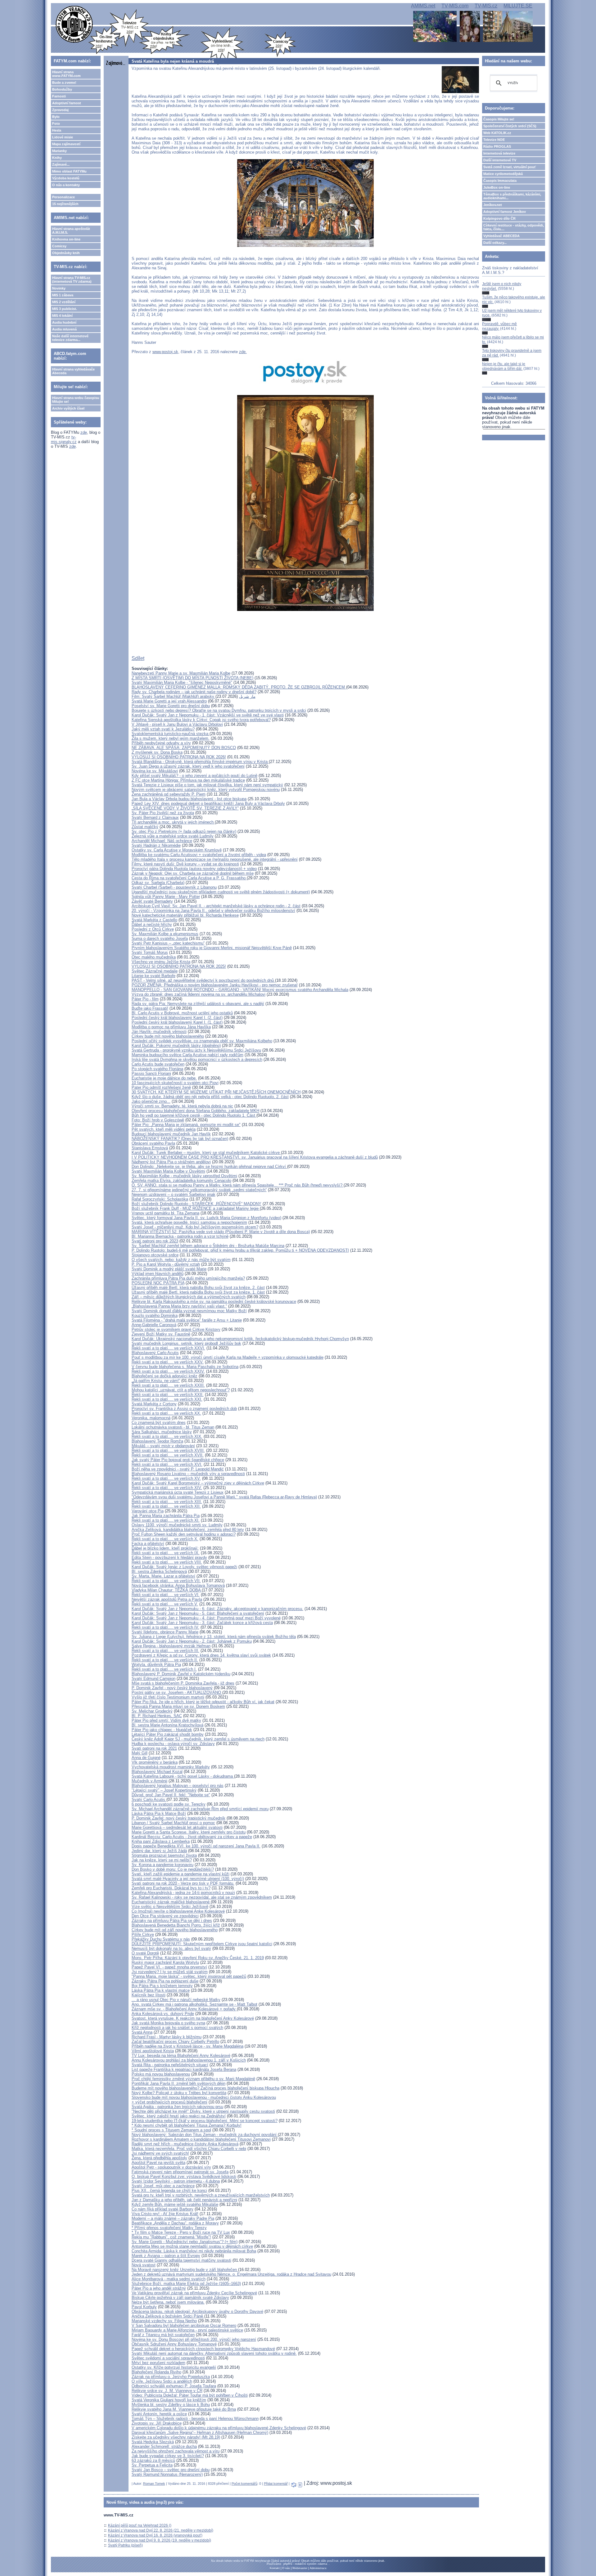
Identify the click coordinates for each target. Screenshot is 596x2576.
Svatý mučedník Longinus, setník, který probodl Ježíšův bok (186, 1343)
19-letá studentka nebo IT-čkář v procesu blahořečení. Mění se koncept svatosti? (205, 2121)
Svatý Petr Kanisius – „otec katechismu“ (168, 943)
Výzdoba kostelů (66, 178)
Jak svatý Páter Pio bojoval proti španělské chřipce (178, 1460)
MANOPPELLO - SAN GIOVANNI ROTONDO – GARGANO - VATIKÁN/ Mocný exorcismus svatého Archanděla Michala (240, 990)
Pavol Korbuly (144, 2307)
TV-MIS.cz (486, 6)
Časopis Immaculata (500, 181)
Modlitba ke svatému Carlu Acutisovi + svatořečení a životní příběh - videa (199, 855)
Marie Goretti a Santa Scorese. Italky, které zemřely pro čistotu (189, 1832)
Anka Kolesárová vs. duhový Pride (163, 2014)
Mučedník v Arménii (149, 1781)
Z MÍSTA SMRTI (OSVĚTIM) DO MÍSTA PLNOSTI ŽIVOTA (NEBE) (192, 678)
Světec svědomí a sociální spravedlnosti (168, 2358)
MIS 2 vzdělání (64, 302)
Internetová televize (499, 153)
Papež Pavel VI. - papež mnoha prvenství (169, 1967)
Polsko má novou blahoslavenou (161, 2074)
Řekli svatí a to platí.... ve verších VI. (166, 1595)
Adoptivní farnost (67, 103)
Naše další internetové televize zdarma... (70, 338)
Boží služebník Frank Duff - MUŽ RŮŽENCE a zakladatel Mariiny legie (196, 1208)
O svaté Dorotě (145, 1953)
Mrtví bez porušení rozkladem (158, 2363)
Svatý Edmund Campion (154, 1678)
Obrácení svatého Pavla (153, 1143)
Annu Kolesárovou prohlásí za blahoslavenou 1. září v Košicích (189, 2060)
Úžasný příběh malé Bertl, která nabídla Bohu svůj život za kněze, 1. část (198, 1292)
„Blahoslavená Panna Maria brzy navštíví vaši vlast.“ (179, 1306)
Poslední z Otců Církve (153, 929)
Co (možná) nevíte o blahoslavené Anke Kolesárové (178, 1911)
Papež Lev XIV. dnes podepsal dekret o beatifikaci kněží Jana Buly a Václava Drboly (208, 803)
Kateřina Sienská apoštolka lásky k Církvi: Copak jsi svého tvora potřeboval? (201, 720)
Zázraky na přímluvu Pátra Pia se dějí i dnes (172, 1921)
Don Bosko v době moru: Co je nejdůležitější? (173, 1869)
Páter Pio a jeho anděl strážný (159, 2288)
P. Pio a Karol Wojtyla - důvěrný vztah (166, 1264)
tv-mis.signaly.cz (64, 439)
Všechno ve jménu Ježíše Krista (161, 962)
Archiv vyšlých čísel (68, 408)
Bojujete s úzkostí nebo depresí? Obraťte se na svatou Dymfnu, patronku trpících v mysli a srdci (219, 710)
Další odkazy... (495, 243)
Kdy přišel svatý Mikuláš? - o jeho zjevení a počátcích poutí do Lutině (194, 776)
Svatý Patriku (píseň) (125, 2545)
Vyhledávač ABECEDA (501, 236)
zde (84, 432)
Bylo (56, 117)
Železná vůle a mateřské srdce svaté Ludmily (173, 836)
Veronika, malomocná (151, 1418)
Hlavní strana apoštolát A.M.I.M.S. (71, 231)
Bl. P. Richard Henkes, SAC (157, 1716)
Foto (56, 123)
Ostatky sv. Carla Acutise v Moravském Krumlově (177, 850)
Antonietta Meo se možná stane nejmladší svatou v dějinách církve (192, 2246)
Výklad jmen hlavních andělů (158, 1274)
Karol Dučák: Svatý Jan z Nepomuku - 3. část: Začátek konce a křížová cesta (202, 1623)
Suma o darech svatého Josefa (160, 938)
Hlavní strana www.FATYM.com (66, 74)
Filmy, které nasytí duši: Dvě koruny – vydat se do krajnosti (185, 864)
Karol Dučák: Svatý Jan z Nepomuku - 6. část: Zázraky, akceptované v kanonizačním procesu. (217, 1609)
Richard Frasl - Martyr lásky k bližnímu (167, 2037)
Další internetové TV (500, 160)
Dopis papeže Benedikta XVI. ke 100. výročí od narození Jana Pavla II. (196, 1846)
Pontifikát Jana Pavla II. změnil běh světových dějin (178, 2083)
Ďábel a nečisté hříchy (152, 924)
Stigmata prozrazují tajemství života (164, 1855)
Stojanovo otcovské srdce (155, 1255)
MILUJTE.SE (518, 6)
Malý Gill (140, 1753)
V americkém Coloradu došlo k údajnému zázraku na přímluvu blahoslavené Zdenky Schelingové (219, 2428)
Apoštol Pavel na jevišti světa (158, 2163)
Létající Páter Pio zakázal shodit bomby (168, 1734)
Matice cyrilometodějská (503, 174)
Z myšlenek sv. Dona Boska (157, 752)
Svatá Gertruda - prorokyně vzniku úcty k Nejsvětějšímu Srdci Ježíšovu (196, 1050)
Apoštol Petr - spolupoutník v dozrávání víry (171, 2167)
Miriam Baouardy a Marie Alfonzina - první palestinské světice (187, 2330)
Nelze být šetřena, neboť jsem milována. (168, 2302)
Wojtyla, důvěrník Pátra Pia (156, 1665)
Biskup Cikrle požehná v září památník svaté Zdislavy (180, 2298)
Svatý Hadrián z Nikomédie (156, 845)
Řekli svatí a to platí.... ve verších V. (165, 1604)
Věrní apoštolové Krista (153, 2051)
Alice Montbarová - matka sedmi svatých (169, 2279)
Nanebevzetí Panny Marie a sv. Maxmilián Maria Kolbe (181, 673)
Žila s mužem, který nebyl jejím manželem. (171, 738)
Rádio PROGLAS (497, 146)
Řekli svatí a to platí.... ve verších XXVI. (168, 1348)
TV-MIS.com (455, 6)
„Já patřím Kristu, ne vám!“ (156, 1381)
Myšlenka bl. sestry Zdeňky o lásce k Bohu (171, 2405)
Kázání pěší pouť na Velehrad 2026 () (140, 2525)
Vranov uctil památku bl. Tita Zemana (165, 1213)
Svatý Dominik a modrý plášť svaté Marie (169, 1269)
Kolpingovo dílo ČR (499, 218)
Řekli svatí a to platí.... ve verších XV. (166, 1478)
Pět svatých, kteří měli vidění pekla (164, 1129)
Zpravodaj (60, 110)
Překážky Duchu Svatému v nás (161, 1939)
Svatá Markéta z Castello (154, 920)
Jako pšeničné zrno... (151, 1101)
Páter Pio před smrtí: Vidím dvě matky (166, 1720)
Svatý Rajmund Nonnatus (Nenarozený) (167, 2474)
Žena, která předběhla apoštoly (159, 2158)
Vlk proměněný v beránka (155, 1762)
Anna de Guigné (146, 1758)
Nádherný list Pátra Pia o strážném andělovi (171, 1162)
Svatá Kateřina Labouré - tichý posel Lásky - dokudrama (183, 1776)
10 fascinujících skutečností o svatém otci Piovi (175, 1083)
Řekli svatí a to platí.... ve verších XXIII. (168, 1385)
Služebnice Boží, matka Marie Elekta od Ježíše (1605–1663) (186, 2284)
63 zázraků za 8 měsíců (153, 2460)
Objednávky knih (66, 253)
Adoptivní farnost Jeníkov (505, 212)
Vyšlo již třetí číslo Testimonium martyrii (168, 1697)
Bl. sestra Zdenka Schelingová (159, 1571)
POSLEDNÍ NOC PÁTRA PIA (158, 1283)
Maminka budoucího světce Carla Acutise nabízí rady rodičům (187, 1055)
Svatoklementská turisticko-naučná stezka (171, 734)
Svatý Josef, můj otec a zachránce (163, 2186)
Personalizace (63, 197)
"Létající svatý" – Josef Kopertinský (164, 1790)
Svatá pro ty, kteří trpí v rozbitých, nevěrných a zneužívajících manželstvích (201, 2195)
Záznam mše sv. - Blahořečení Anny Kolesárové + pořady (184, 2009)
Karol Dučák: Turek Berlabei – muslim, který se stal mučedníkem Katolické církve (206, 1153)
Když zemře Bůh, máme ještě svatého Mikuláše (175, 2204)
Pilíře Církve (143, 1934)
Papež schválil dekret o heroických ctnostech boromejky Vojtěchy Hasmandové (203, 2349)
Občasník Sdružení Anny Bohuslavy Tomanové (174, 2344)
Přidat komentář (276, 2484)
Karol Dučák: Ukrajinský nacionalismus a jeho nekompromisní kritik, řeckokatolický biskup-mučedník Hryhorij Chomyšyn (240, 1339)
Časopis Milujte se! (499, 119)
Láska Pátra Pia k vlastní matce (161, 1990)
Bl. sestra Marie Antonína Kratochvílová (167, 1725)
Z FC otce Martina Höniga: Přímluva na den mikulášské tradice (188, 780)
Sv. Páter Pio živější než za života (163, 813)
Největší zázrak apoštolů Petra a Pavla (167, 1599)
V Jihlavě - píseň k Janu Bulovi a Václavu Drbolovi (177, 724)
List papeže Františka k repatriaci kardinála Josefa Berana (184, 2069)
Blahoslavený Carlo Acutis (155, 1353)
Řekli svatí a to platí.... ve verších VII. (166, 1581)
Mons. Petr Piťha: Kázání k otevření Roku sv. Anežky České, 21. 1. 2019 (198, 1958)
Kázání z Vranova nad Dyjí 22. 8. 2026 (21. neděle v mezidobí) (161, 2530)
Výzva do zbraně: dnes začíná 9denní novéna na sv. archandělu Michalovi (199, 994)
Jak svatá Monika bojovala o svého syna (168, 2023)
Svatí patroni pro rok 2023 (155, 1241)
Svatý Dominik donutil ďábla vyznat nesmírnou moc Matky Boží (189, 1311)
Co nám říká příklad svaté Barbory (163, 2209)
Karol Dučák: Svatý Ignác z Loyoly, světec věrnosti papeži (184, 1567)
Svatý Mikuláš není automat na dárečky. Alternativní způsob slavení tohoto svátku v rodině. (214, 2353)
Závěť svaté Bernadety (152, 901)
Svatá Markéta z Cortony (154, 1404)
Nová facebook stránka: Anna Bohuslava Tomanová (178, 1585)
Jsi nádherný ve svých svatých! (160, 2153)
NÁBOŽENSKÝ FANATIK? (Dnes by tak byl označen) (180, 1139)
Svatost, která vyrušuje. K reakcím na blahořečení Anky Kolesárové (193, 2018)
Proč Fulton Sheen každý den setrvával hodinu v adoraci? (184, 1534)
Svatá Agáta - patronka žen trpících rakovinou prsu (177, 2107)
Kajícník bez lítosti (149, 1995)
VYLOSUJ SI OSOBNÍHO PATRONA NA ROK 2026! (179, 757)
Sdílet (138, 658)
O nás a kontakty (66, 185)
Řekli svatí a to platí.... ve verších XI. (166, 1520)
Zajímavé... (61, 164)
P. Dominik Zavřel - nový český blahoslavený (172, 1688)
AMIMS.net (423, 6)
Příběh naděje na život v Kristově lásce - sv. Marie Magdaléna (187, 2046)
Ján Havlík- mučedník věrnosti (159, 1032)
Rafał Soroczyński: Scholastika (160, 1199)
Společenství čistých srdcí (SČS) (510, 126)
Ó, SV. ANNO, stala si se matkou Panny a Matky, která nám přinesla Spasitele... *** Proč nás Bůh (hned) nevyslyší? (238, 1185)
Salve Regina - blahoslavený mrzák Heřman (171, 1646)
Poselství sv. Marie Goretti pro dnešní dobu (171, 706)
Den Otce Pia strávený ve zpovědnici (165, 1916)
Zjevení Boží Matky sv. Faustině (161, 1334)
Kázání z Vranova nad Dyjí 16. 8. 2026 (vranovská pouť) (155, 2535)
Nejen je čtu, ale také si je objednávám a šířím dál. (504, 366)
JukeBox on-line (497, 187)
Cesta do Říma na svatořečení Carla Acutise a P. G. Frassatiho (189, 878)
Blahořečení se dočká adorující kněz (165, 1376)
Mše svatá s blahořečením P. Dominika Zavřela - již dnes (183, 1683)
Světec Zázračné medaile (155, 971)
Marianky (59, 151)
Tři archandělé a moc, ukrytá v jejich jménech (173, 822)
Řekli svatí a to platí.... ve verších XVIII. (168, 1450)
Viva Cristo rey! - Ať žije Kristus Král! (165, 2214)
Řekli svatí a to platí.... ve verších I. (164, 1669)
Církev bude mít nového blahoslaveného (168, 1036)
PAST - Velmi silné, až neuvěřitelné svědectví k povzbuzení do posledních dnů (203, 980)
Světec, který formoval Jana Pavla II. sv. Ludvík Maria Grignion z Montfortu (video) (206, 1218)
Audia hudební (64, 322)
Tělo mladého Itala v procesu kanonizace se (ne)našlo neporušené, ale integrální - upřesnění (215, 859)
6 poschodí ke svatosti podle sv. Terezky (169, 1804)
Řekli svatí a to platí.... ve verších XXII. (168, 1395)
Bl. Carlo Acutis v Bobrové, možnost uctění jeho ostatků (182, 1013)
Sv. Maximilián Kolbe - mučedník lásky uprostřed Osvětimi (184, 1176)
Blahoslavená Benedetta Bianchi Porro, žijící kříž (176, 1925)
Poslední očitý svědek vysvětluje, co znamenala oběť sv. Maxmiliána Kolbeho (202, 1041)
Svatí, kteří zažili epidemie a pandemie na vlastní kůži (181, 1874)
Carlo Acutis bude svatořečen (158, 1064)
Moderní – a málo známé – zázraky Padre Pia (173, 2218)
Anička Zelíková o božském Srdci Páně (168, 2316)
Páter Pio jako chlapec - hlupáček (162, 1730)
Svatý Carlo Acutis (149, 1800)
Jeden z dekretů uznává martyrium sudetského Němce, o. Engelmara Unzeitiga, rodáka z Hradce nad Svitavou (231, 2274)
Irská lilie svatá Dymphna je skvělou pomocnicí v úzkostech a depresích (197, 1059)
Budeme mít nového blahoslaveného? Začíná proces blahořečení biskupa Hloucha (205, 2088)
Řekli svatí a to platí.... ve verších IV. (165, 1627)
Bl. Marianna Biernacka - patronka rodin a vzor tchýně (180, 1236)
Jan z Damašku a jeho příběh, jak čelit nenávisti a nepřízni (184, 2200)
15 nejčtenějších (65, 204)
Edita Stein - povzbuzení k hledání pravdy (169, 1557)
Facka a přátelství (148, 1544)
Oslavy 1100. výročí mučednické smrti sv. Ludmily (177, 1525)
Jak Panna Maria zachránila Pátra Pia (166, 1516)
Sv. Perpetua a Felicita (152, 2465)
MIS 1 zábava (63, 295)
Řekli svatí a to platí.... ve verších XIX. (167, 1436)
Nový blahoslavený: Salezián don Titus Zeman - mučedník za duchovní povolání (205, 2135)
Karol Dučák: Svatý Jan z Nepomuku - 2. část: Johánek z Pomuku (192, 1641)
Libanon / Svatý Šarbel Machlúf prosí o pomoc (173, 1823)
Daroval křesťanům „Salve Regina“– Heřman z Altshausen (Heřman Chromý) (200, 2432)
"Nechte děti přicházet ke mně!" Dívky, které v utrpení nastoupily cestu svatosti (203, 2111)
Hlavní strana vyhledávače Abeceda (73, 371)
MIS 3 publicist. (65, 309)
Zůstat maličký (145, 827)
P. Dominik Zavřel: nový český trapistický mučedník (178, 1818)
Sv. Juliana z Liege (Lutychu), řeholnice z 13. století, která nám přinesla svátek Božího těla (214, 1637)
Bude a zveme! (64, 83)
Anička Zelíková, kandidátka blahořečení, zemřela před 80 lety (188, 1530)
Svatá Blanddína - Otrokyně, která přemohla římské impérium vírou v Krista (200, 762)
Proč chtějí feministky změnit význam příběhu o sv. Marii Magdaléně (193, 2079)
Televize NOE (494, 140)
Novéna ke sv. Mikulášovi (155, 771)
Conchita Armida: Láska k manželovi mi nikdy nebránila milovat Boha (194, 2251)
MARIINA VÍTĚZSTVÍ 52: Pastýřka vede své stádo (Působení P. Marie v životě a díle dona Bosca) (221, 1232)
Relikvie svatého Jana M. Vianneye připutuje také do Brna (184, 2409)
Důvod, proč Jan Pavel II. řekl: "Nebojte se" (171, 1795)
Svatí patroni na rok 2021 (154, 1748)
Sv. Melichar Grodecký (152, 1711)
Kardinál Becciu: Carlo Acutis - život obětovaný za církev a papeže (192, 1837)
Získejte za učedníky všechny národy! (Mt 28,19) (176, 2437)
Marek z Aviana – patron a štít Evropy (166, 2256)
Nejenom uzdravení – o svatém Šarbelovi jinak (174, 1194)
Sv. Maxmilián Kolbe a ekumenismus (165, 934)
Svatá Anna (142, 2032)
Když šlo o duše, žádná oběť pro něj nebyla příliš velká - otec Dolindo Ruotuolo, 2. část (210, 1097)
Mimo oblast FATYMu (69, 171)
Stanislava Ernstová (150, 1148)
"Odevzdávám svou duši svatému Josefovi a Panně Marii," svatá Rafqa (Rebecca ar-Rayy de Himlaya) (224, 1497)
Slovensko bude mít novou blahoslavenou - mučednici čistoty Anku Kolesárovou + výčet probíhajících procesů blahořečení (204, 2100)
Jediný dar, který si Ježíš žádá (159, 1851)
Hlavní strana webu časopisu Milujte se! (76, 400)
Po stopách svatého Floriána (157, 1069)
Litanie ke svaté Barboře (154, 976)
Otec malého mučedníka (154, 957)
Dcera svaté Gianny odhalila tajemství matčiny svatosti (181, 2260)
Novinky (59, 288)
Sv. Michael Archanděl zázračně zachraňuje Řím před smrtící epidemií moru (200, 1809)
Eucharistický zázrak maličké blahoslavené (171, 1902)
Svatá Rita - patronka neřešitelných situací (170, 2065)
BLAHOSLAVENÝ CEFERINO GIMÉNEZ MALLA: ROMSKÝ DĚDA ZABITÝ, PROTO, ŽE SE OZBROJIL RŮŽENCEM (239, 687)
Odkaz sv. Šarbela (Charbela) (158, 883)
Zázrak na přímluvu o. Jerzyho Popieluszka (171, 2377)
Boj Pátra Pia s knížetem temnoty (162, 1986)
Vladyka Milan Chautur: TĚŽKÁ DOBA (167, 1590)
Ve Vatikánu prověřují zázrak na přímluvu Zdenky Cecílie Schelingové (194, 2293)
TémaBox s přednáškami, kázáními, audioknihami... (512, 196)
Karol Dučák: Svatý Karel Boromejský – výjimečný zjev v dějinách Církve (198, 1483)
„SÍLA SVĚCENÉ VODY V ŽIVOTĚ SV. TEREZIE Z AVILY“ (185, 808)
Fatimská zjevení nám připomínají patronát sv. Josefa (180, 2172)
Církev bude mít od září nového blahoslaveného (175, 1930)
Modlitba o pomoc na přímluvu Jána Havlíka (171, 1027)
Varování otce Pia (148, 1511)
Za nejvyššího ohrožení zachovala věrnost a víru (176, 2451)
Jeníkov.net (493, 205)
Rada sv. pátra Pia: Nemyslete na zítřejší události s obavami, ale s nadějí (198, 1004)
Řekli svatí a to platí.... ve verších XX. (166, 1413)
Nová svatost (144, 2265)
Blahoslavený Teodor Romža (157, 1441)
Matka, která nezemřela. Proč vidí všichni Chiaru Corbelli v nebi (189, 2149)
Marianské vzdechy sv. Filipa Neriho (164, 2321)
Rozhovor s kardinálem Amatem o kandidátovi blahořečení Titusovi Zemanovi (201, 2139)
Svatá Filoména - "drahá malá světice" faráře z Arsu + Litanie (187, 1320)
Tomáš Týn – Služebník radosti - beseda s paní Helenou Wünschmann (195, 2419)
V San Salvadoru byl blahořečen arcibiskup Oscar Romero (184, 2325)
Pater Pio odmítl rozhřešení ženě (161, 1087)
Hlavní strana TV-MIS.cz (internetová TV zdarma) (72, 280)
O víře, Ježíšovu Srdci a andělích (162, 2381)
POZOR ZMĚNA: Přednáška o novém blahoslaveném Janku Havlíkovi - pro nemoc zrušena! (215, 985)
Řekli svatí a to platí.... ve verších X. (165, 1539)
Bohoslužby (62, 89)
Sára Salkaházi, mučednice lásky (162, 1432)
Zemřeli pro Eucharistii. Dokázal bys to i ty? (171, 1888)
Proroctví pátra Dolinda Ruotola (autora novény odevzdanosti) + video (194, 869)
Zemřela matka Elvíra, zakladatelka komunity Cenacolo (181, 1180)
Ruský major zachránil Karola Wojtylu (165, 1962)
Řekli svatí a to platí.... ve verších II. (165, 1660)
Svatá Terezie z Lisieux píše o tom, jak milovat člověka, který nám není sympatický (207, 785)
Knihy (57, 158)
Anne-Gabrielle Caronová (154, 1325)
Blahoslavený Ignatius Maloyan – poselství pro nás (178, 1786)
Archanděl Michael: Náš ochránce (162, 841)
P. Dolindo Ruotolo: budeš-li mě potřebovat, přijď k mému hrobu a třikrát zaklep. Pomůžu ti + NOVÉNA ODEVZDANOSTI (240, 1250)
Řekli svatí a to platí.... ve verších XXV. (168, 1362)
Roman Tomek (154, 2484)
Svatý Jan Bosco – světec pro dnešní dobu (171, 2470)
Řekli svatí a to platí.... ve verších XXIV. (168, 1371)
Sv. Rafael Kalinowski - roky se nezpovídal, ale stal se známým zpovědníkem (202, 1897)
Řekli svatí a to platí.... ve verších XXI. (167, 1399)
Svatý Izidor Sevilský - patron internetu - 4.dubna (176, 2181)
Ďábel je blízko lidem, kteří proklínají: (165, 1548)
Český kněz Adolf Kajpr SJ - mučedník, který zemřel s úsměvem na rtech (198, 1739)
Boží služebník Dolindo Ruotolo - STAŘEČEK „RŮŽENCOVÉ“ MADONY (196, 1204)
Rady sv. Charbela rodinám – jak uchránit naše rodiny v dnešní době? (194, 692)
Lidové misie (63, 137)
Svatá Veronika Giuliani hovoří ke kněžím (169, 2400)
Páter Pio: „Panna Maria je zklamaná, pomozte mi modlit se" (186, 1125)
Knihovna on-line (66, 239)
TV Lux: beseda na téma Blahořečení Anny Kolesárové (181, 2055)
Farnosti (59, 96)
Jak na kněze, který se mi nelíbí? (162, 1860)
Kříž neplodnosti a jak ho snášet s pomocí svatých (177, 2028)
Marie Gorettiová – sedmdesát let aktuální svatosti (177, 1827)
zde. (243, 352)
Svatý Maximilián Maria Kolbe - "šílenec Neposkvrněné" (182, 682)
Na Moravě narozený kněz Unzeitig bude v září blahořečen (185, 2270)
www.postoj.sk (165, 352)
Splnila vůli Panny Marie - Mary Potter (166, 897)
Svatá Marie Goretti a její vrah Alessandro (169, 701)
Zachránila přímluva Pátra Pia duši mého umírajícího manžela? (188, 1278)
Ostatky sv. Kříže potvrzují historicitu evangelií (174, 2367)
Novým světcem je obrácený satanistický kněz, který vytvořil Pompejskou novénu (206, 790)
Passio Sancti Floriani (151, 1073)
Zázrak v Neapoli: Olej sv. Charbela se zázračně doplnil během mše (193, 873)
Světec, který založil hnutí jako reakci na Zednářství (179, 2116)
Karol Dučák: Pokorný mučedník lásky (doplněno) (176, 1046)
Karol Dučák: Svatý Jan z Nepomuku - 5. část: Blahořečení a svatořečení (198, 1613)
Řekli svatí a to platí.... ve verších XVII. (168, 1455)
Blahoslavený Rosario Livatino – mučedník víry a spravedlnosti (188, 1474)
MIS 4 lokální (62, 316)
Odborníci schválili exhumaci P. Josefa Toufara (174, 2386)
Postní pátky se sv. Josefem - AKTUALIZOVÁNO (177, 1692)
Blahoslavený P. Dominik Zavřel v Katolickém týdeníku (181, 1674)
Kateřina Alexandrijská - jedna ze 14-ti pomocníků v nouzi (183, 1893)
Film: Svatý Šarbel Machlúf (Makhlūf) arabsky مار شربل (194, 696)
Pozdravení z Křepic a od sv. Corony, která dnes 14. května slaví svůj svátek (201, 1655)
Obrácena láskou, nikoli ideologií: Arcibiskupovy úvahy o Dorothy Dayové (197, 2311)
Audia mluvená (64, 329)
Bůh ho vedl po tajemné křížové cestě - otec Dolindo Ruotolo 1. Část (194, 1115)
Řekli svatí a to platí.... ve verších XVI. (167, 1464)
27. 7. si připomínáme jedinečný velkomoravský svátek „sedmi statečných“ (199, 1190)
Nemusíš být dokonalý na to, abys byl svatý (171, 1948)
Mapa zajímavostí (66, 144)
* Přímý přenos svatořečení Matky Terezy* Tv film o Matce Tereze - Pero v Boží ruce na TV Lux (181, 2230)
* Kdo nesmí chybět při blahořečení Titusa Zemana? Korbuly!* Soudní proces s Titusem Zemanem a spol (187, 2128)
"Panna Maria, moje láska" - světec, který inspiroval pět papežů (189, 1976)
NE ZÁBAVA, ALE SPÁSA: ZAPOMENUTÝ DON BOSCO (184, 748)
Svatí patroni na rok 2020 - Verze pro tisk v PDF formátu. (183, 1883)
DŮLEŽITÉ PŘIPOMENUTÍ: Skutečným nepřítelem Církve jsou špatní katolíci (202, 1944)
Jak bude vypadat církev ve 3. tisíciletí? (168, 2456)
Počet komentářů (244, 2484)
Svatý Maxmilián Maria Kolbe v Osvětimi (168, 1171)
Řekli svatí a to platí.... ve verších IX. (166, 1553)
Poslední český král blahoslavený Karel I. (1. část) (177, 1022)
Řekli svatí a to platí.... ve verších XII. (166, 1506)
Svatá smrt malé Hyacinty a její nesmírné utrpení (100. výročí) (188, 1879)
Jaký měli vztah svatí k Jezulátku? (163, 729)
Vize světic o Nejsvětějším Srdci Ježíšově (170, 1907)
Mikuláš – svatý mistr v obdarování (163, 1446)
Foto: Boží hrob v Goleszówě (158, 1120)
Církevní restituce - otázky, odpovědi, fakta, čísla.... (514, 227)
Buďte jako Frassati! (150, 1008)
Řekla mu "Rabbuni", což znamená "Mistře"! (171, 2237)
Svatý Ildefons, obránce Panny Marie (165, 1632)
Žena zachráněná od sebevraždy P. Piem (169, 794)
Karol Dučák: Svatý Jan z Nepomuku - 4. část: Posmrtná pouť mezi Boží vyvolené (206, 1618)
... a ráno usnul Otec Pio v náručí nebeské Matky (176, 2000)
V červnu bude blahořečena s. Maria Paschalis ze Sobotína (185, 1367)
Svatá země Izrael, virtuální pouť (510, 167)
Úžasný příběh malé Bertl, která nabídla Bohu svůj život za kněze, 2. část (198, 1288)
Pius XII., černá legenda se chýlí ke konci (169, 2190)
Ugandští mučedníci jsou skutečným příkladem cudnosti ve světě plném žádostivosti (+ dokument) (221, 892)
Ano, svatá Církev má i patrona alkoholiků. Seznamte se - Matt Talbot (194, 2004)
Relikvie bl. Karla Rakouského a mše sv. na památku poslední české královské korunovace (214, 1301)
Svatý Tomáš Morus (150, 952)
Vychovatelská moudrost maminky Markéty (171, 1767)
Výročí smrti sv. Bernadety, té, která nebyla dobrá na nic (182, 1106)
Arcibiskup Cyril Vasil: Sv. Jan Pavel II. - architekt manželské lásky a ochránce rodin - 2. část (216, 906)
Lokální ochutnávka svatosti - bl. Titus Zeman (173, 1427)
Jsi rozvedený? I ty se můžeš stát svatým (170, 1972)
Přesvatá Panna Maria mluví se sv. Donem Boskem (178, 1706)
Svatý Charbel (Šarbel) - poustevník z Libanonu (174, 887)
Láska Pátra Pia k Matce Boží (159, 1813)
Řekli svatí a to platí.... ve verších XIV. (167, 1488)
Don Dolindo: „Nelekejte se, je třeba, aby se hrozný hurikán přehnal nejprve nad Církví (209, 1167)
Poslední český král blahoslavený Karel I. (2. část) (177, 1018)
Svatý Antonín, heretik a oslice (159, 2414)
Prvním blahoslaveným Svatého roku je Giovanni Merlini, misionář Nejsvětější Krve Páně (212, 948)
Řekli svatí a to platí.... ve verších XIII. (167, 1502)
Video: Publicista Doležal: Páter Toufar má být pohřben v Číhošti (190, 2395)
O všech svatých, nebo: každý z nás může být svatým (181, 1260)
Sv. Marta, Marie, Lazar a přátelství (163, 1576)
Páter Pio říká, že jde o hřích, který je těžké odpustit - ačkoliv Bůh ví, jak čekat (203, 1702)
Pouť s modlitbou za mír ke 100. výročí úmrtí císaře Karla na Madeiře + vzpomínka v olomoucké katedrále (228, 1357)
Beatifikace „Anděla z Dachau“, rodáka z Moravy (175, 2223)
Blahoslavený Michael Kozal (157, 1772)
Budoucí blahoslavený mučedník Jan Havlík (171, 1134)
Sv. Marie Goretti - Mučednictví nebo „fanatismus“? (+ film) (185, 2242)
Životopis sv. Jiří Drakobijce (157, 2423)
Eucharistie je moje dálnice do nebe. (164, 1078)
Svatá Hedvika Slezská (153, 2442)
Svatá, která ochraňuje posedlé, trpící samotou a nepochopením (189, 1222)
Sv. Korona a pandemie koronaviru (163, 1865)
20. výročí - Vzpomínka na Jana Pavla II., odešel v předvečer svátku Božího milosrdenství (213, 911)
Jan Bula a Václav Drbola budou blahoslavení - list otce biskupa (189, 799)
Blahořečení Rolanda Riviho (156, 2372)
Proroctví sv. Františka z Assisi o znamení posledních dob (184, 1409)
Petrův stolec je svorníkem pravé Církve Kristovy (176, 1329)
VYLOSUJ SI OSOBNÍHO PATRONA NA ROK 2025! (179, 966)
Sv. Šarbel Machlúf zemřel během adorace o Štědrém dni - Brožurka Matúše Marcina (208, 1246)
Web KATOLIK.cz (497, 133)
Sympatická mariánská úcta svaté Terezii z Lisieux (178, 1492)
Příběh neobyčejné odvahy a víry (161, 743)
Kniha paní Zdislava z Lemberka (161, 1841)
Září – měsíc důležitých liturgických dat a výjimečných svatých (189, 1297)
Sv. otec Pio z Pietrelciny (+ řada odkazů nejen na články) (184, 831)
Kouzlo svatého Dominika (155, 1315)
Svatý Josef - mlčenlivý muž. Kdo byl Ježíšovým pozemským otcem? (195, 1227)
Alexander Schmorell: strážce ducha (164, 2446)
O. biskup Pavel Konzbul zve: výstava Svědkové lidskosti (184, 2177)
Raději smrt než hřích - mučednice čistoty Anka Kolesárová (185, 2144)
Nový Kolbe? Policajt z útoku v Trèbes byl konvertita (179, 2093)
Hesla (57, 130)
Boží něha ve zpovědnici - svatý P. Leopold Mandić (178, 1469)
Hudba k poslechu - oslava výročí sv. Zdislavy (173, 1744)
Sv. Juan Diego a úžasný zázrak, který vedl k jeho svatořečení (188, 766)
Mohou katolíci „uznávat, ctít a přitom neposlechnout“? (181, 1390)
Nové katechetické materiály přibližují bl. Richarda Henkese (185, 915)
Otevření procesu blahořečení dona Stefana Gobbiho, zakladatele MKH (195, 1111)
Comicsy (59, 246)
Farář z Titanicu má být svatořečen (163, 2335)
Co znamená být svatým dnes (159, 1423)
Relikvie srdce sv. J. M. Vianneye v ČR (167, 2391)
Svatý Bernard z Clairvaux (155, 817)
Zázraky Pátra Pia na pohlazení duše (165, 1981)
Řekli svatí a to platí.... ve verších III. (165, 1651)
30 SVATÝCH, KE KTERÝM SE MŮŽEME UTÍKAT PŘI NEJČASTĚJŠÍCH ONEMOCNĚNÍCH (216, 1092)
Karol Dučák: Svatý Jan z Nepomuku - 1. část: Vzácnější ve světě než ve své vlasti (208, 715)
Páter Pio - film (145, 999)
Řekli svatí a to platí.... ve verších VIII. (167, 1562)
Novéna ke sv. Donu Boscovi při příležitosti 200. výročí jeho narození (194, 2339)
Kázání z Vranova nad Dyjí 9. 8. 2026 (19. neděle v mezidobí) (160, 2540)
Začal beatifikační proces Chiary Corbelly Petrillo (175, 2042)
